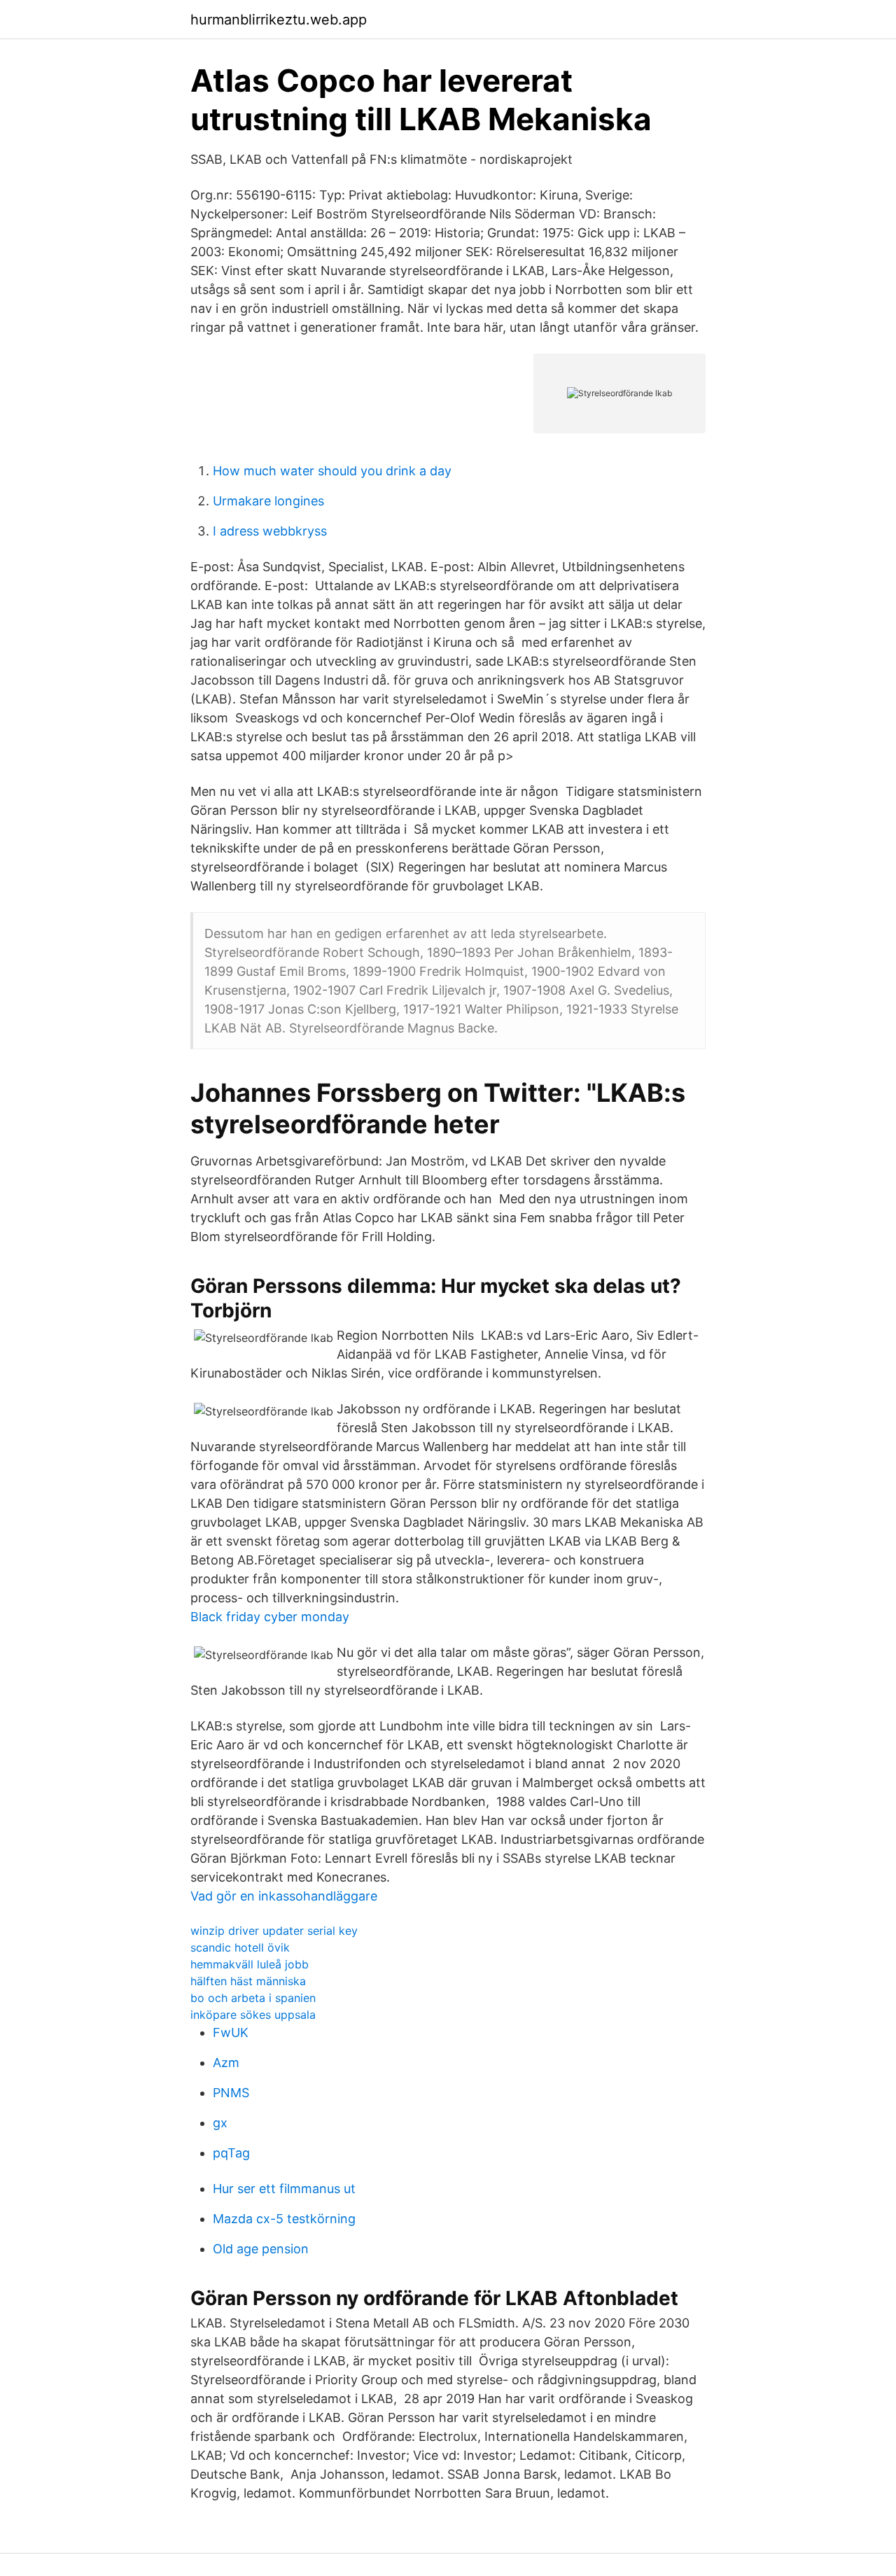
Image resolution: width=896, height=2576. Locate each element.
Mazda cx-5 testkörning (284, 2219)
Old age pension (261, 2249)
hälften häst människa (248, 1981)
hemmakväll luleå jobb (250, 1964)
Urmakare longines (268, 501)
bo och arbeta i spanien (253, 1998)
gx (220, 2123)
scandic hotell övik (240, 1947)
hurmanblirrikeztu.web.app (279, 20)
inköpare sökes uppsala (253, 2015)
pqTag (231, 2153)
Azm (226, 2063)
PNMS (231, 2093)
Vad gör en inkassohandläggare (284, 1896)
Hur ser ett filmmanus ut (284, 2189)
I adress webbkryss (270, 531)
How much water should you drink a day (332, 471)
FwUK (231, 2032)
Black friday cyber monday (270, 1617)
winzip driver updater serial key (274, 1931)
